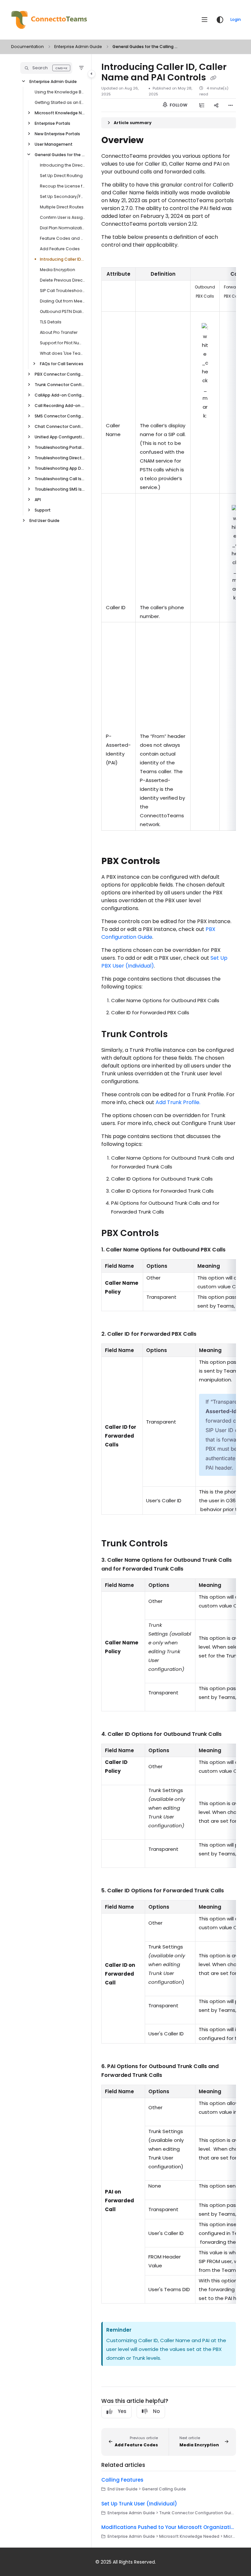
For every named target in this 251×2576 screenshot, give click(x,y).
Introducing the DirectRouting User (62, 165)
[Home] (49, 20)
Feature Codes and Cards (62, 238)
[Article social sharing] (216, 105)
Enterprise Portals (52, 123)
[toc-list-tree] (202, 105)
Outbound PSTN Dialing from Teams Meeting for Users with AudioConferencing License (62, 311)
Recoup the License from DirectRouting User (62, 186)
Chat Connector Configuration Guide (60, 426)
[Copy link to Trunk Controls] (178, 1035)
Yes (122, 2411)
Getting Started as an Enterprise (60, 102)
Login (236, 19)
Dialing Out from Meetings (62, 301)
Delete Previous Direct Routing (62, 280)
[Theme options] (220, 20)
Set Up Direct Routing (61, 176)
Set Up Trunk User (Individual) (139, 2504)
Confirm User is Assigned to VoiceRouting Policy (62, 217)
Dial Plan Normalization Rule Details (62, 228)
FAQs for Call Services (62, 364)
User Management (54, 144)
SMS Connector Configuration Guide (60, 416)
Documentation (27, 47)
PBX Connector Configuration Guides (60, 374)
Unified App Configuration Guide (60, 437)
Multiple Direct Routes (62, 207)
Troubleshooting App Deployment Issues (60, 468)
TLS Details (51, 322)
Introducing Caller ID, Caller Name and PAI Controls (62, 259)
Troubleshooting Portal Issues (60, 447)
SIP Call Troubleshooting (62, 291)
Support (43, 510)
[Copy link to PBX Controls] (170, 861)
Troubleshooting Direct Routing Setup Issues (60, 458)
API (38, 500)
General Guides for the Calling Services (145, 47)
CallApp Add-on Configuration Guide (60, 395)
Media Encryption (58, 270)
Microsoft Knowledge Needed (60, 113)
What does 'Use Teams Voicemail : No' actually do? (62, 353)
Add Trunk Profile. (178, 1102)
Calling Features (122, 2480)
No (156, 2411)
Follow (178, 105)
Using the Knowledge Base (60, 92)
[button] (46, 68)
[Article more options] (231, 105)
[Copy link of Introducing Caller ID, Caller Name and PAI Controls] (213, 78)
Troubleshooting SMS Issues (60, 489)
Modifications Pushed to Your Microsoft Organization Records (169, 2527)
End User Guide (44, 521)
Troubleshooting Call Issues (60, 479)
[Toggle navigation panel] (92, 74)
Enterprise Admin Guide (78, 47)
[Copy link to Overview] (154, 141)
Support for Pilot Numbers (62, 343)
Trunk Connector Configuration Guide (60, 385)
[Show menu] (205, 20)
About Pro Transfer (59, 332)
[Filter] (81, 68)
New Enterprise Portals (57, 134)
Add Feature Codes (60, 249)
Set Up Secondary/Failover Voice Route (62, 196)
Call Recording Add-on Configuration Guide (60, 406)
